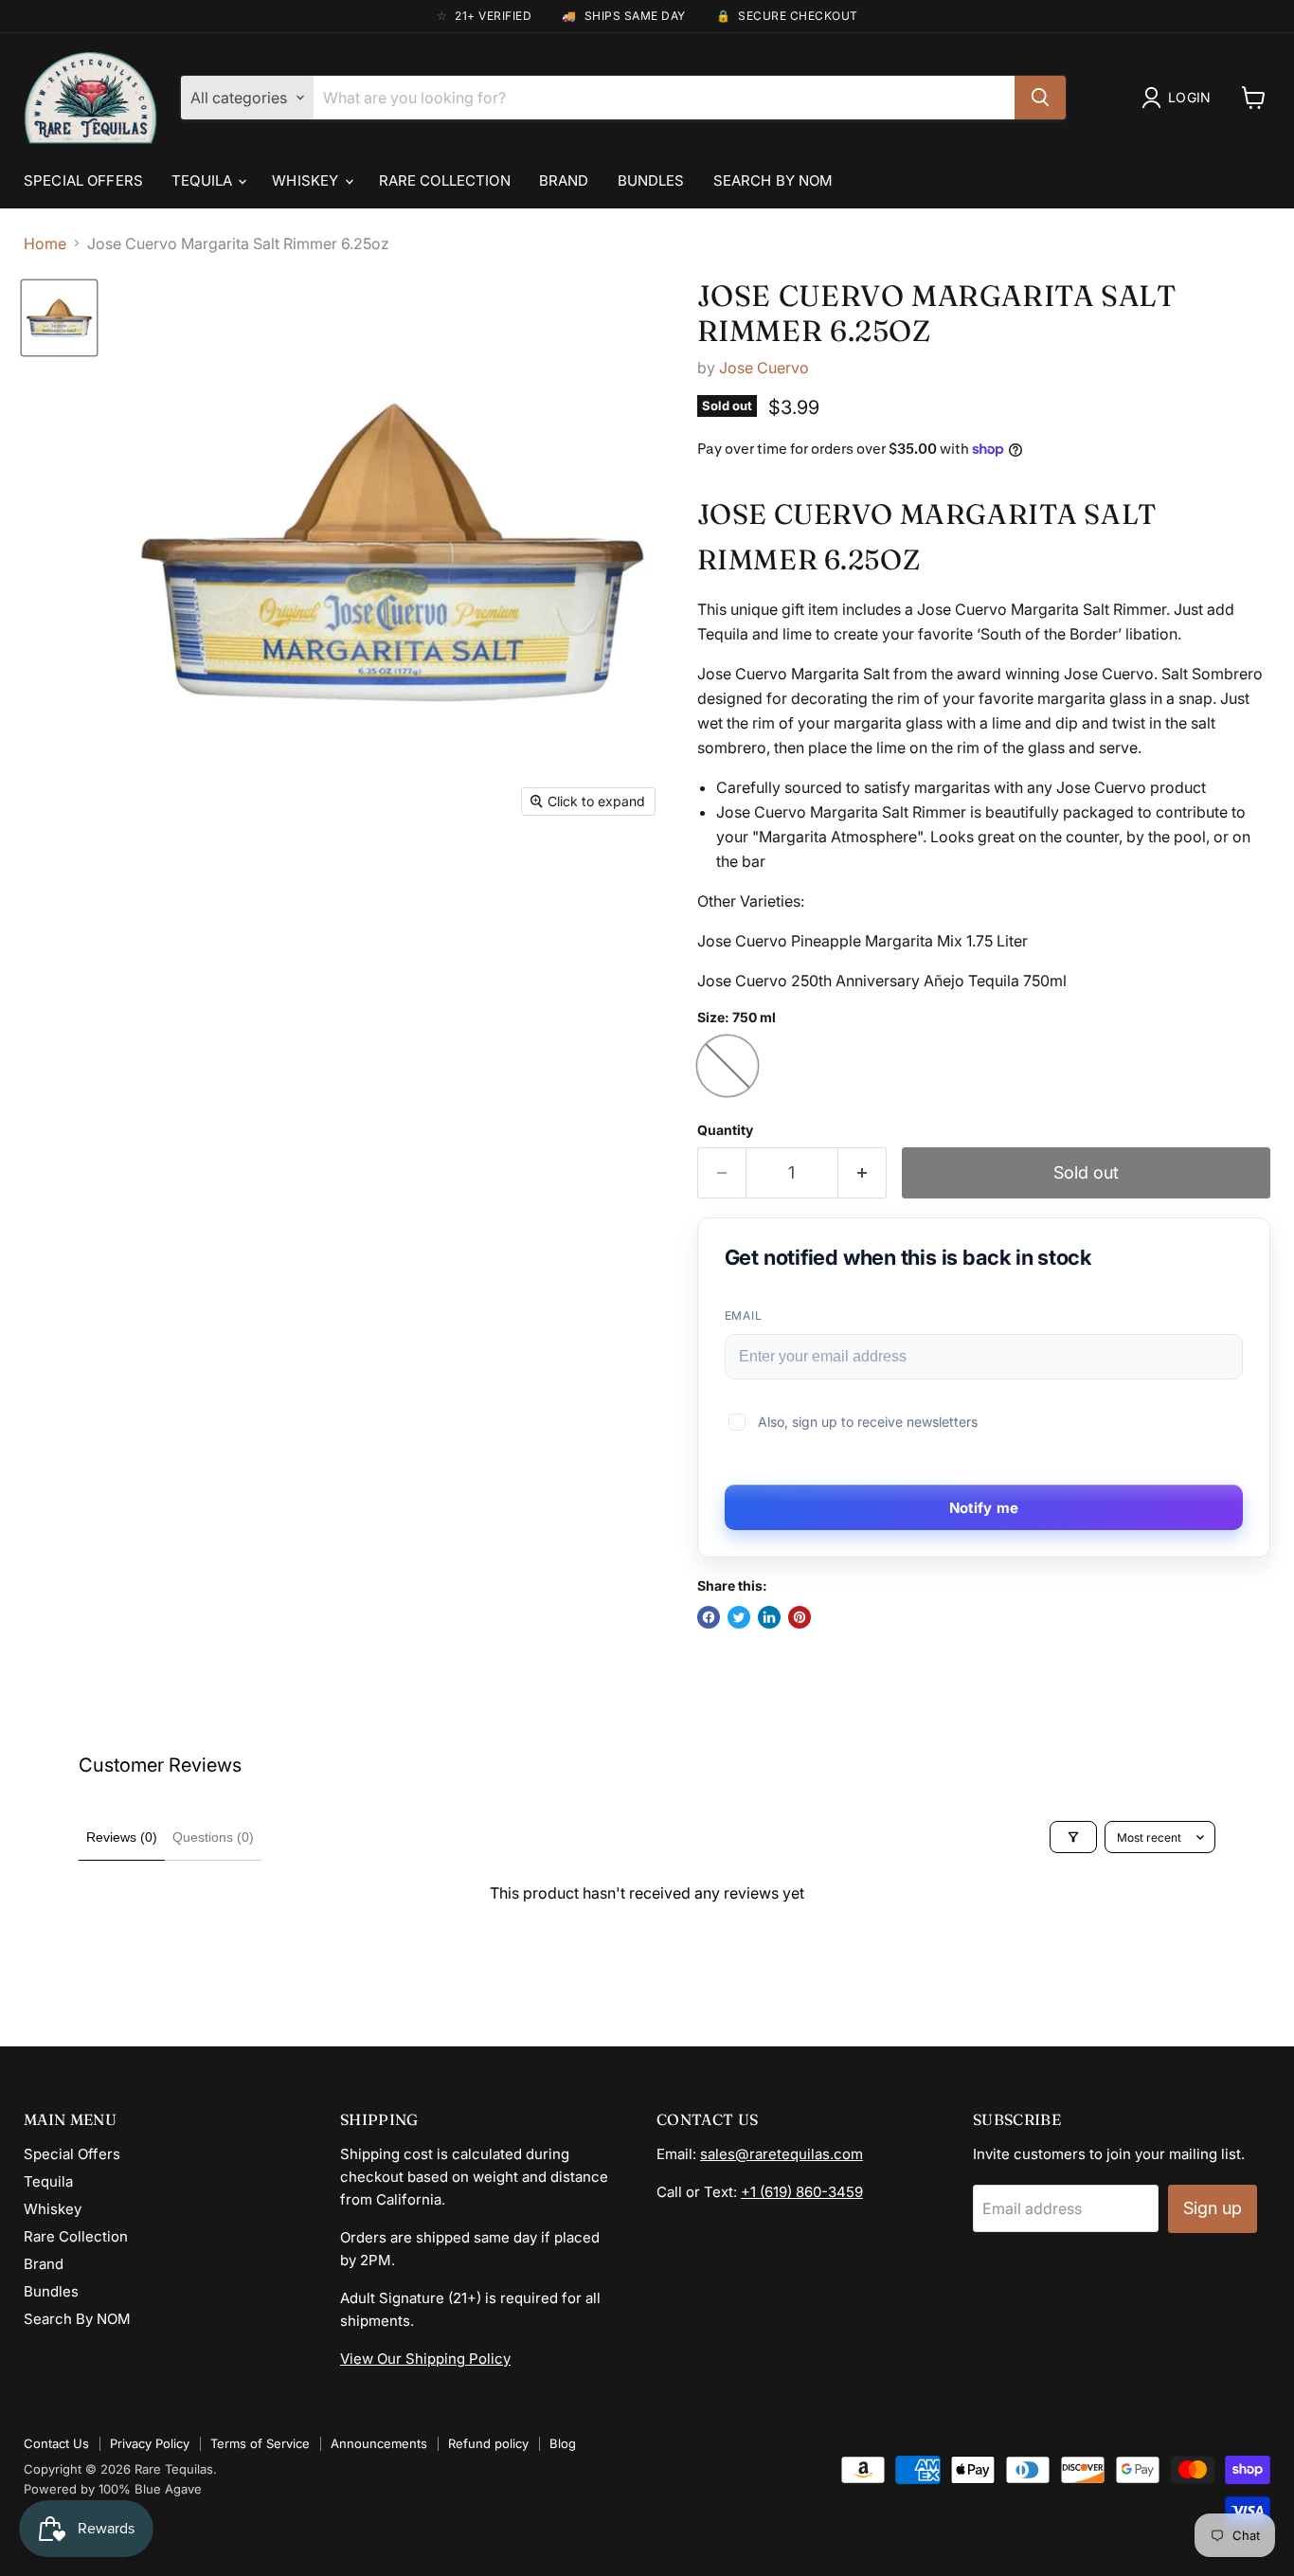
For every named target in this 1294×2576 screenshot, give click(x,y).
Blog (563, 2443)
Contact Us (56, 2443)
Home (45, 243)
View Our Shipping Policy (425, 2359)
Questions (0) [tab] (213, 1837)
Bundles (651, 180)
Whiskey (307, 180)
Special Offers (83, 180)
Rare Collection (445, 180)
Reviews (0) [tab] (122, 1837)
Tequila (204, 180)
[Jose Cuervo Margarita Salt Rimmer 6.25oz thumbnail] (59, 318)
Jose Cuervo (764, 368)
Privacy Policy (150, 2443)
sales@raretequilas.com (782, 2154)
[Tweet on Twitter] (739, 1617)
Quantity (725, 1130)
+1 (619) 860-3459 (802, 2192)
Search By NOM (773, 180)
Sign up (1213, 2208)
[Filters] (1073, 1837)
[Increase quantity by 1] (863, 1173)
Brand (564, 180)
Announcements (379, 2443)
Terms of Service (260, 2443)
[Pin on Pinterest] (800, 1617)
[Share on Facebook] (709, 1617)
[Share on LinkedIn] (769, 1617)
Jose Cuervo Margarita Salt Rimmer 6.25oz (937, 313)
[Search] (1040, 98)
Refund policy (488, 2443)
